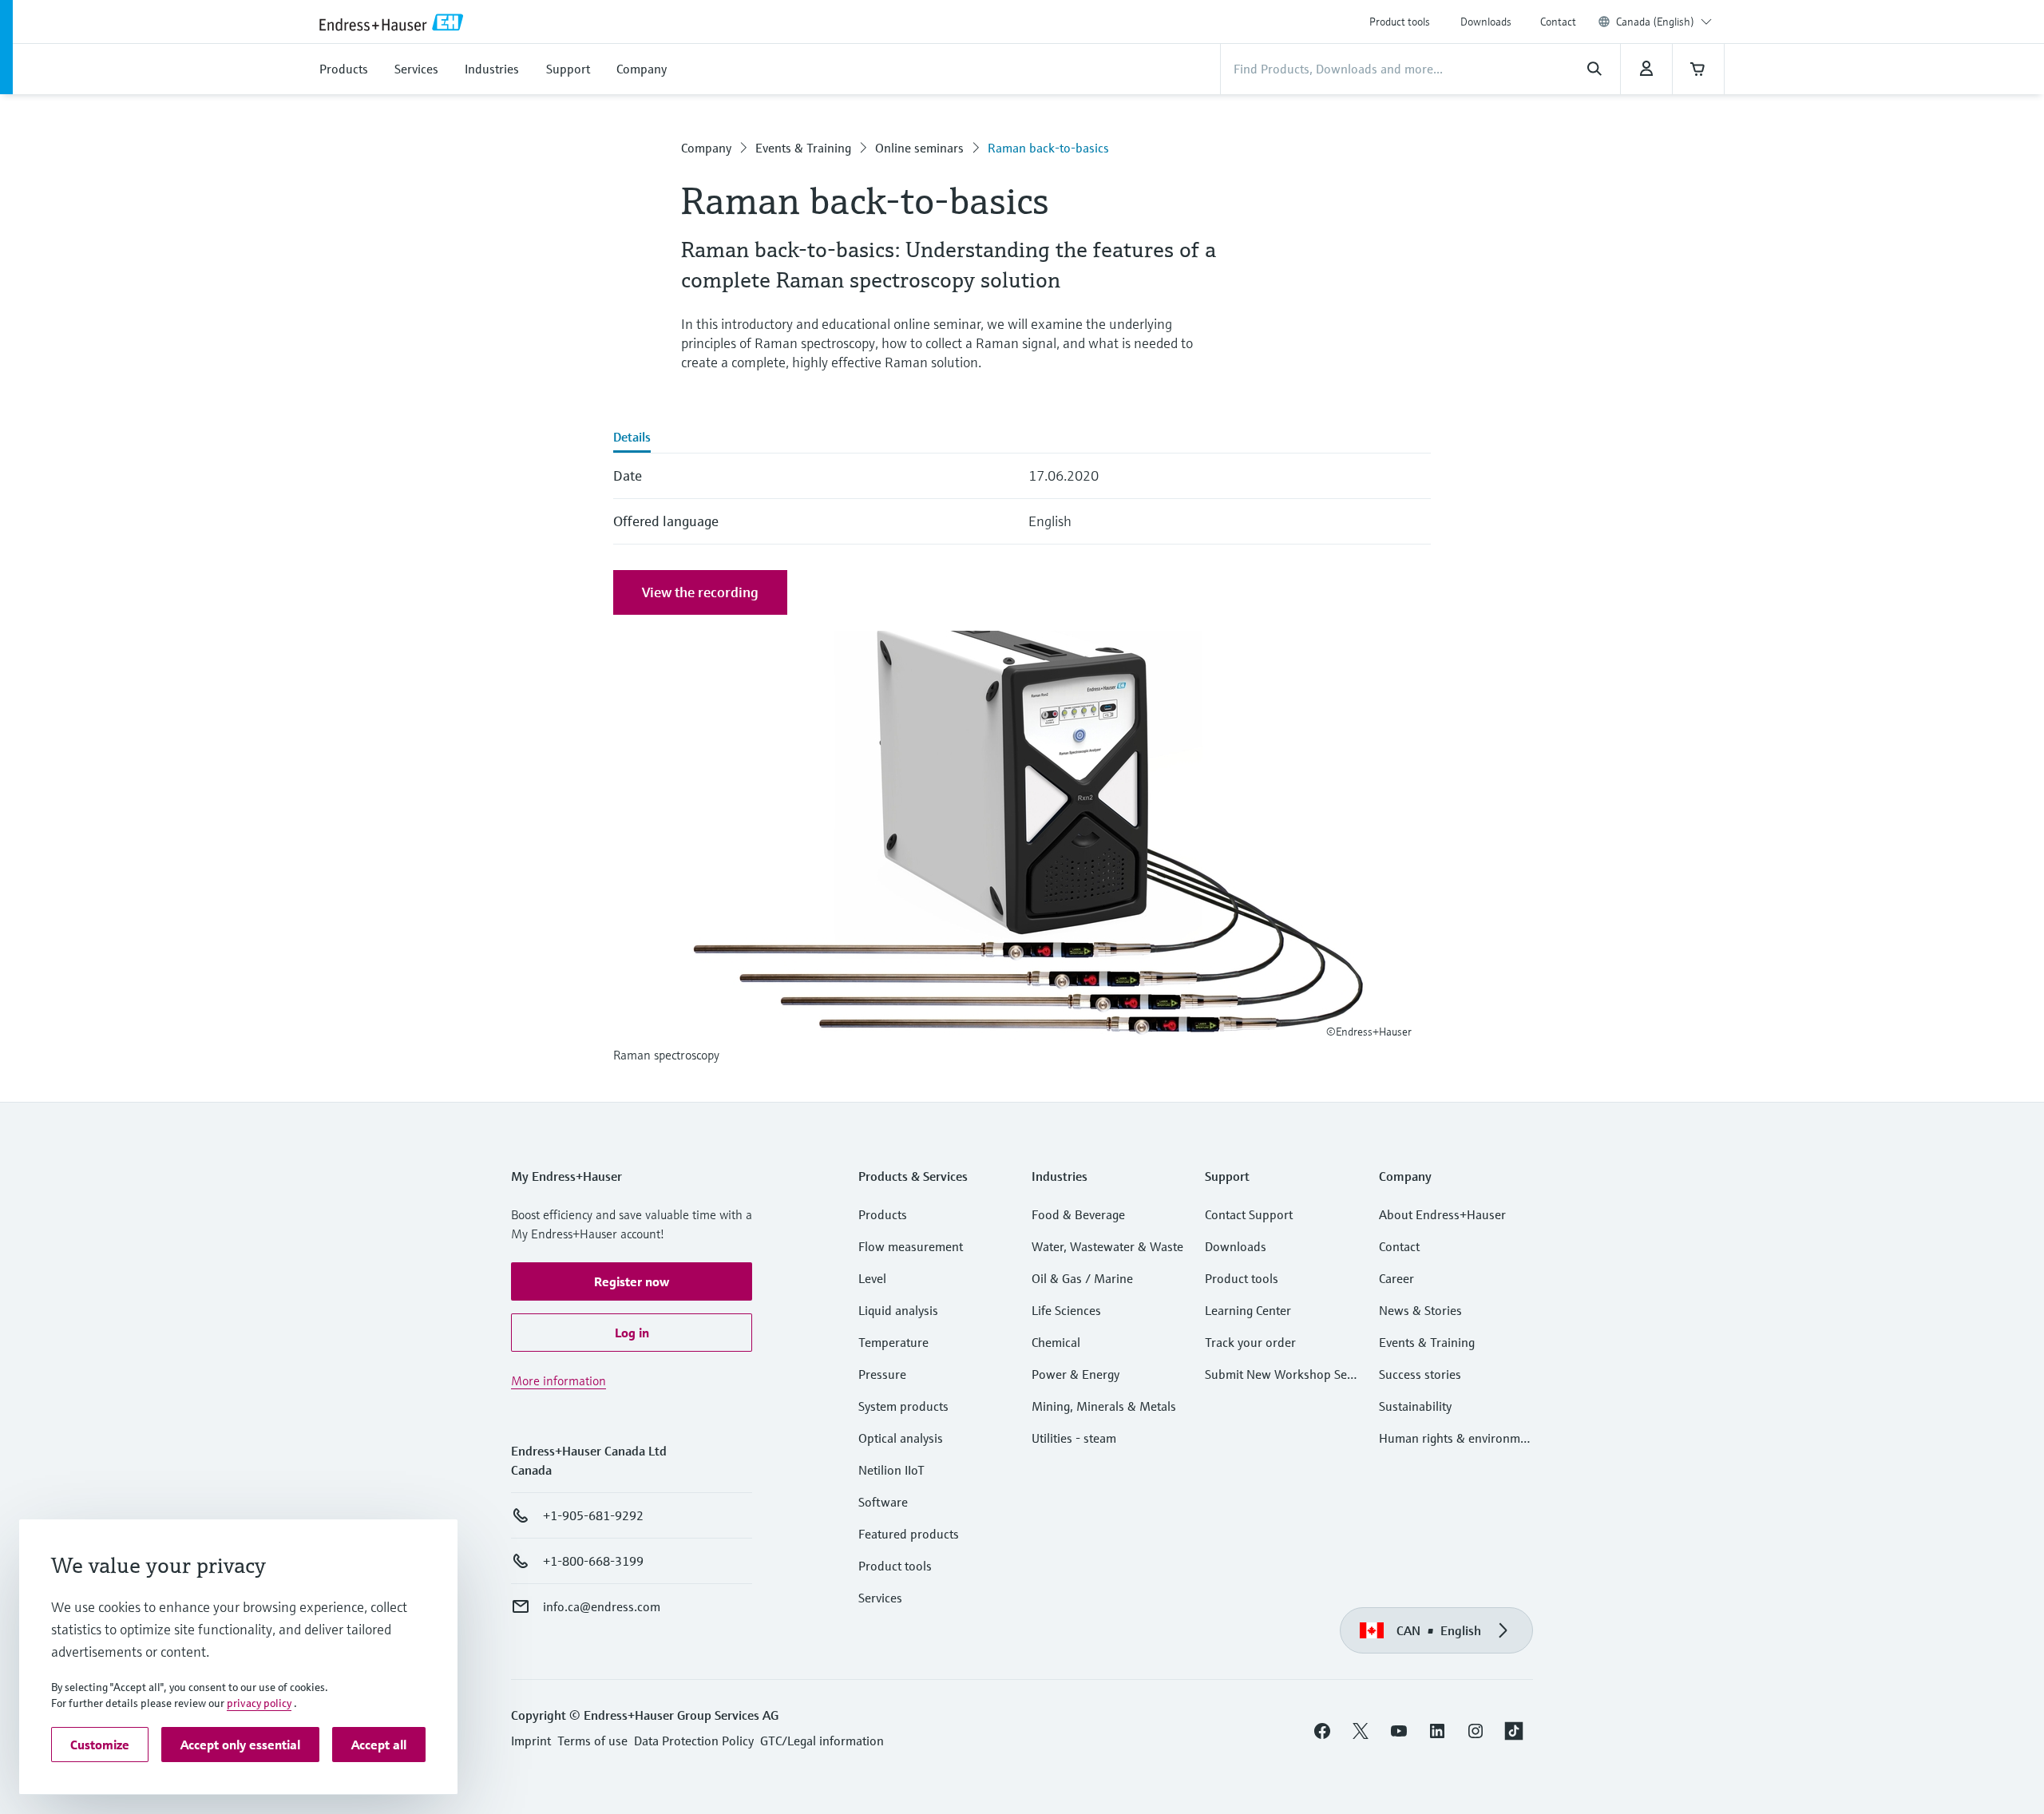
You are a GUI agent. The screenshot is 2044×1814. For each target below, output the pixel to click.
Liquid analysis (898, 1310)
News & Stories (1420, 1310)
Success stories (1420, 1374)
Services (880, 1598)
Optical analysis (901, 1438)
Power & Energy (1075, 1374)
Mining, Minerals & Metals (1104, 1406)
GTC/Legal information (822, 1741)
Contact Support (1249, 1214)
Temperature (893, 1342)
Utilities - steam (1074, 1438)
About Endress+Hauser (1442, 1214)
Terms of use (592, 1741)
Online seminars (919, 148)
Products (883, 1214)
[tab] (632, 438)
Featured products (909, 1534)
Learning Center (1248, 1310)
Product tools (1400, 22)
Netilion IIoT (891, 1470)
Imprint (531, 1741)
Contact (1558, 22)
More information (559, 1380)
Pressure (882, 1374)
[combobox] (1664, 22)
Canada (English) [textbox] (1655, 22)
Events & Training (803, 148)
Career (1396, 1278)
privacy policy (259, 1703)
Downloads (1486, 22)
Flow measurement (911, 1246)
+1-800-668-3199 (593, 1561)
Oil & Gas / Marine (1082, 1278)
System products (903, 1406)
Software (883, 1502)
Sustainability (1415, 1406)
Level (872, 1278)
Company (706, 148)
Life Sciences (1066, 1310)
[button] (632, 1281)
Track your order (1250, 1342)
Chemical (1056, 1342)
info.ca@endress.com (602, 1606)
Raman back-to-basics (1048, 148)
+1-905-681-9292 (593, 1515)
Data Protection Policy (694, 1741)
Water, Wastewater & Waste (1107, 1246)
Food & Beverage (1078, 1214)
